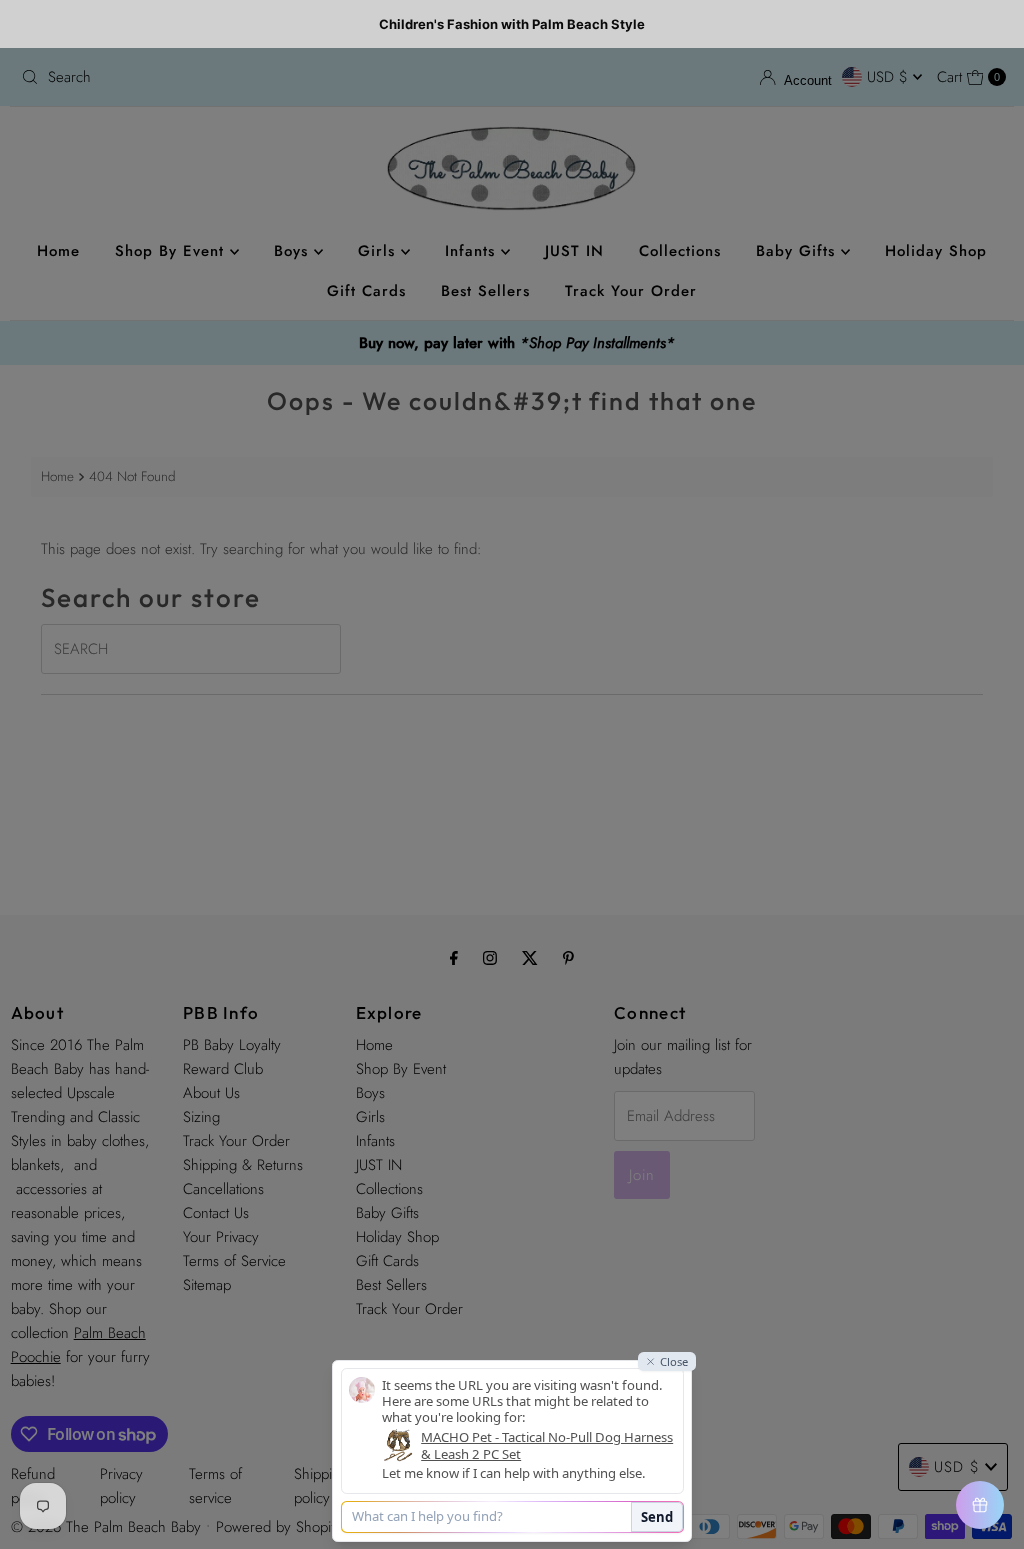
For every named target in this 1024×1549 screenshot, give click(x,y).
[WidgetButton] (980, 1505)
